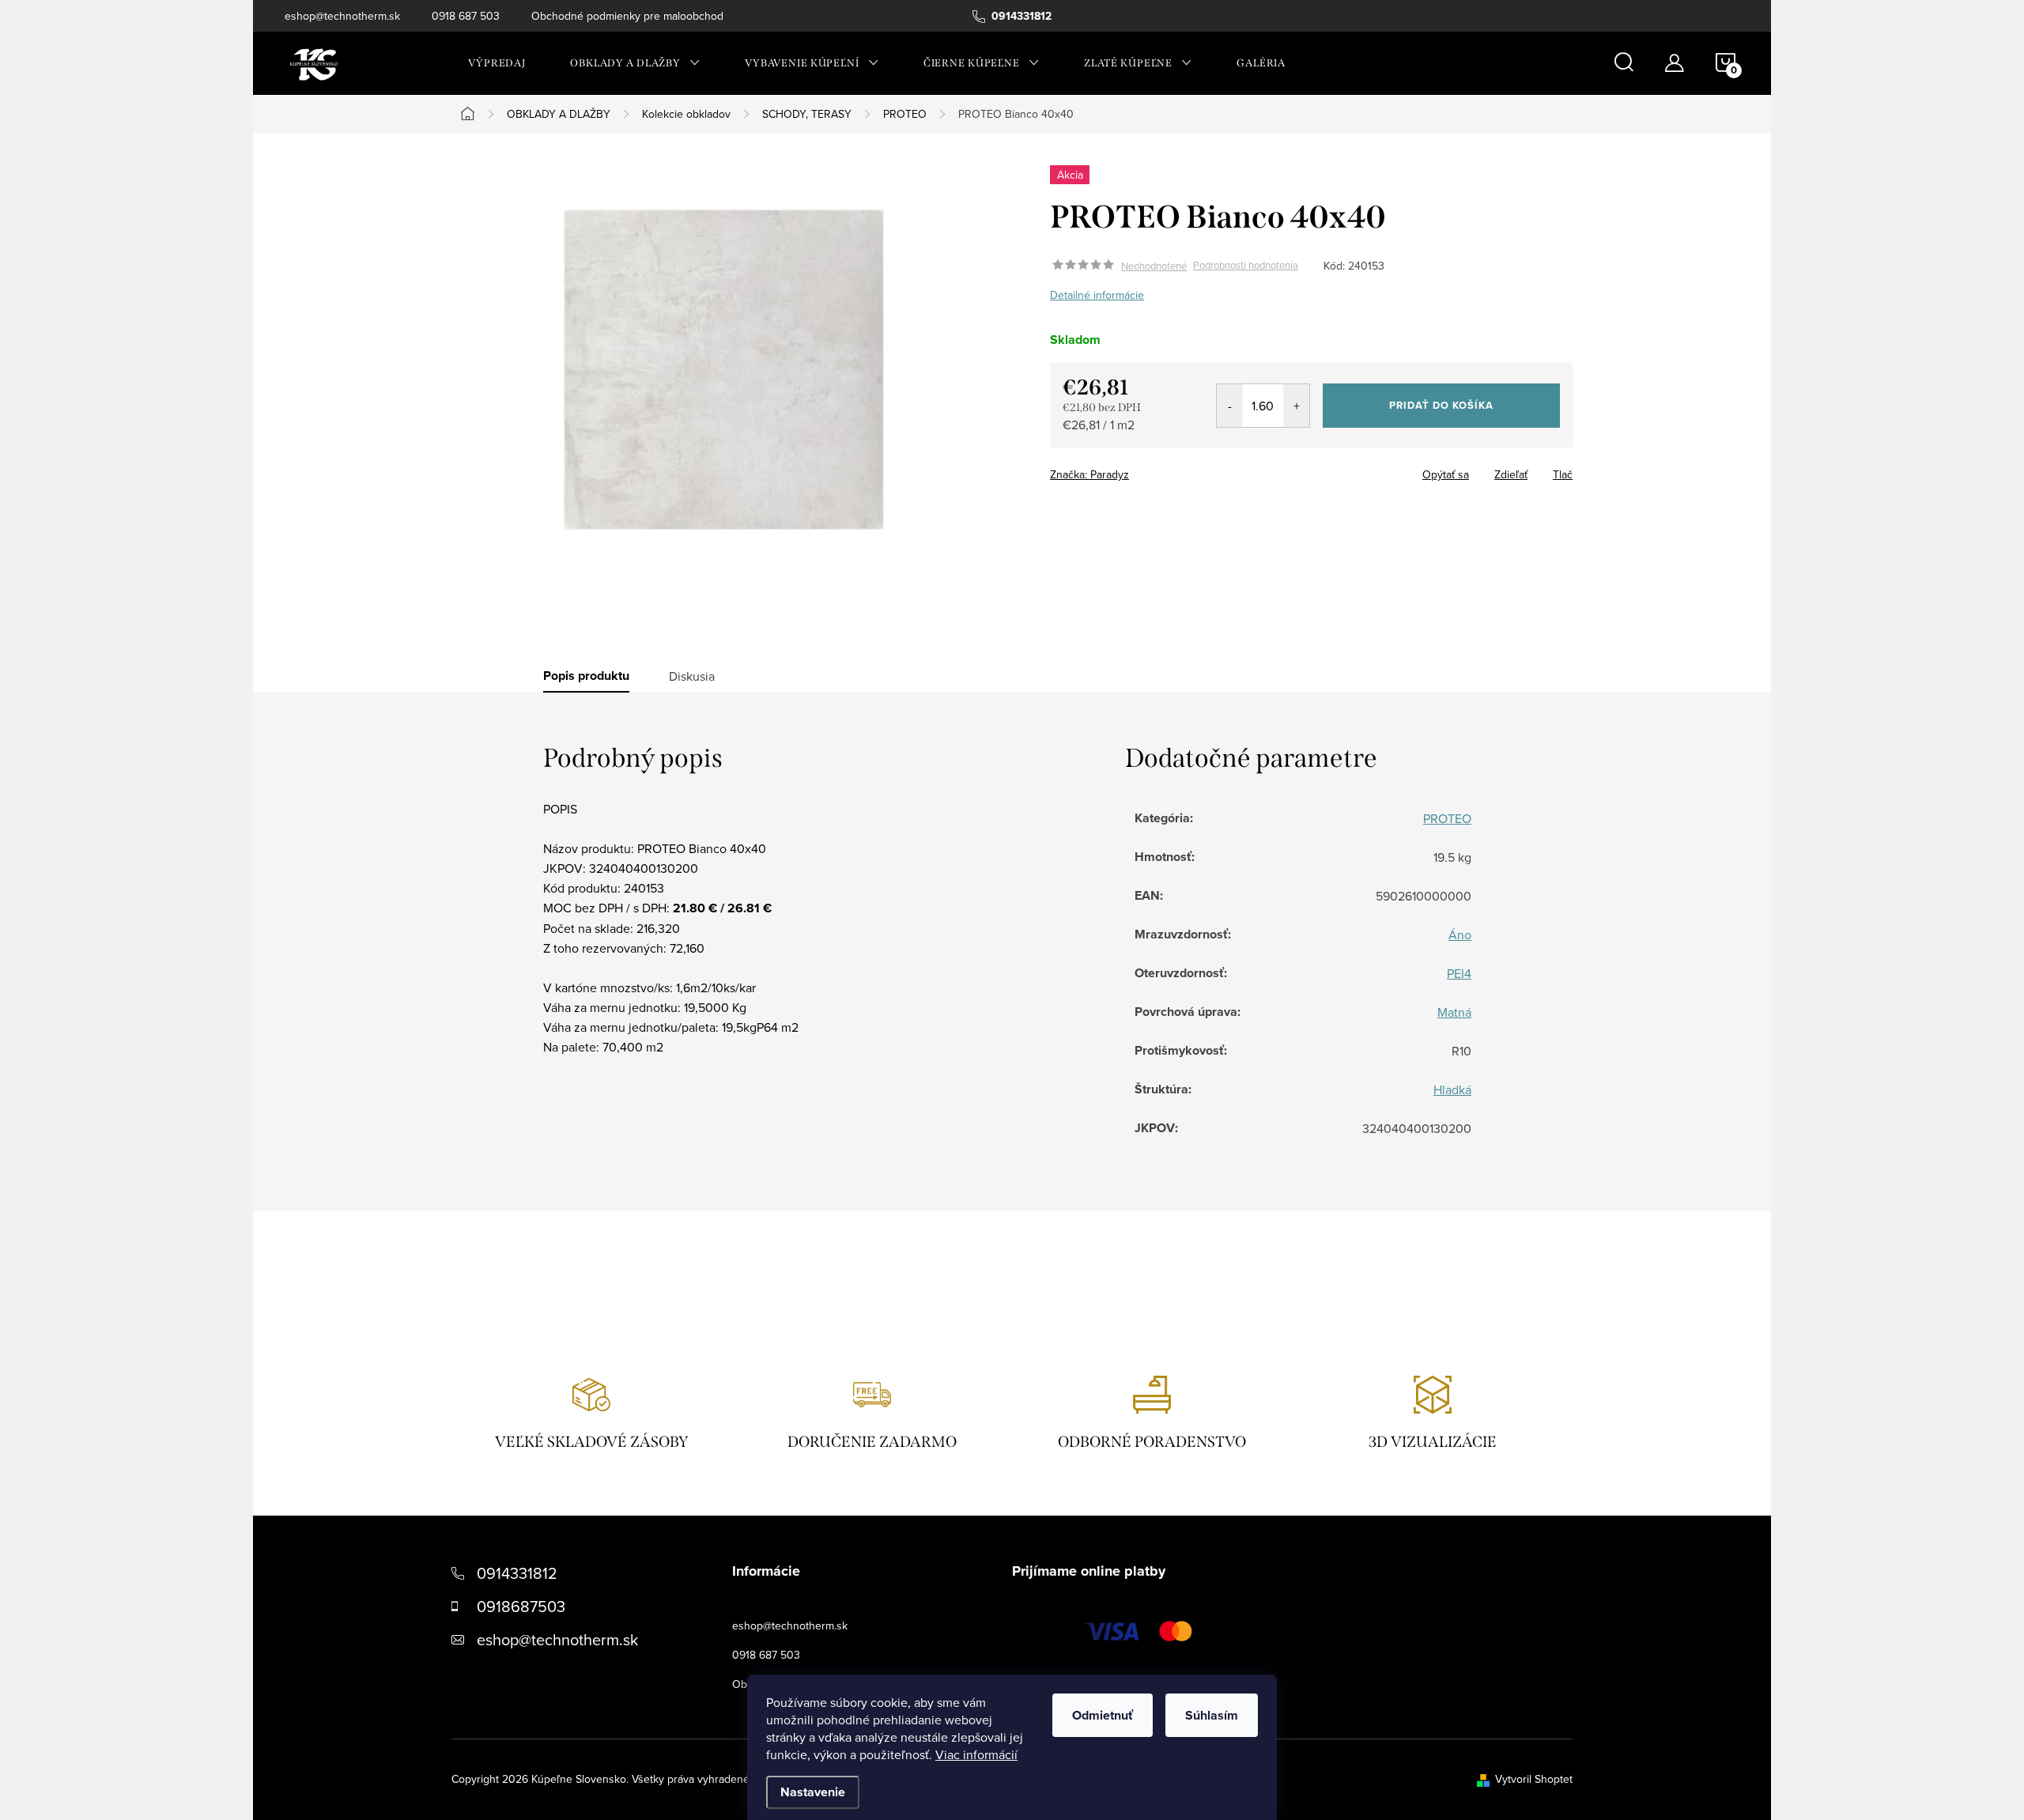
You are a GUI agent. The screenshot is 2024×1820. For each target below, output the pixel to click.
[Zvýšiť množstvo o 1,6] (1296, 406)
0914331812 (517, 1573)
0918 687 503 (466, 16)
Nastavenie (813, 1792)
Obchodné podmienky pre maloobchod (627, 16)
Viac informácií (976, 1754)
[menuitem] (497, 63)
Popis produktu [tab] (586, 676)
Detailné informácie (1097, 295)
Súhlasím (1212, 1715)
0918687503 (521, 1606)
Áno (1460, 935)
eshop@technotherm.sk (342, 16)
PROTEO (1447, 818)
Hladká (1452, 1089)
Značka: (1089, 474)
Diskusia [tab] (692, 676)
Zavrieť (1161, 470)
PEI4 (1459, 973)
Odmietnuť (1103, 1715)
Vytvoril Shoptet (1534, 1779)
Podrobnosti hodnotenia (1246, 266)
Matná (1454, 1012)
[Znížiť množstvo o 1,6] (1230, 406)
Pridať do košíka (1441, 405)
